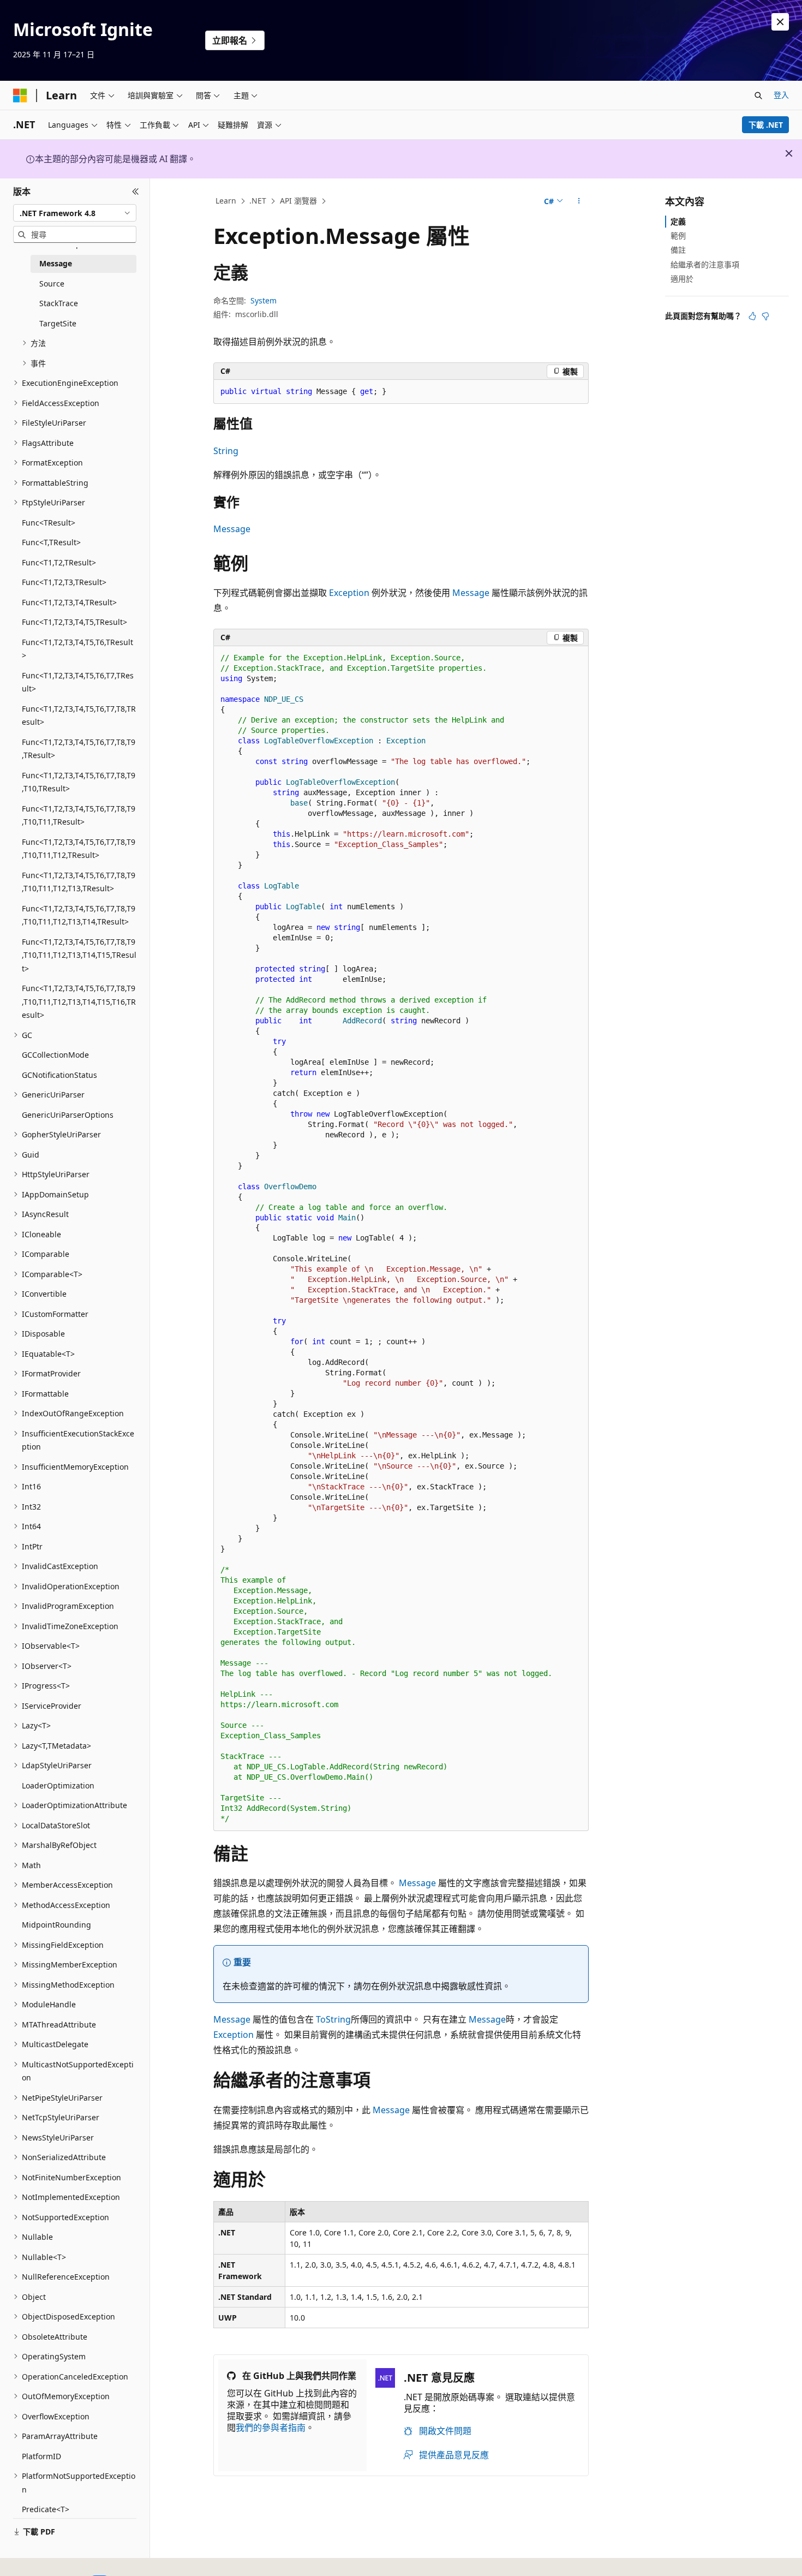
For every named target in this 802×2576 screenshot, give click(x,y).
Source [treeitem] (52, 284)
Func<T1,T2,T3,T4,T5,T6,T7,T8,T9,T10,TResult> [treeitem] (79, 782)
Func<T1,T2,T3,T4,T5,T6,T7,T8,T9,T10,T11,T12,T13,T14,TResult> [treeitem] (79, 915)
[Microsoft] (20, 96)
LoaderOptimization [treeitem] (58, 1785)
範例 (678, 235)
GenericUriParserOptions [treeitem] (68, 1115)
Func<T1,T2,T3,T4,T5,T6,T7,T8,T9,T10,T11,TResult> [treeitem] (79, 815)
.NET (258, 201)
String (226, 451)
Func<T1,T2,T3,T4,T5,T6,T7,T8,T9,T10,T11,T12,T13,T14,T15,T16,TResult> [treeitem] (79, 1001)
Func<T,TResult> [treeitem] (51, 542)
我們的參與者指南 (271, 2428)
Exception (349, 593)
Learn (226, 201)
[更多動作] (579, 201)
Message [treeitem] (56, 263)
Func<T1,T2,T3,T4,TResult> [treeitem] (69, 602)
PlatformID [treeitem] (41, 2456)
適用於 (682, 279)
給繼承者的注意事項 (705, 264)
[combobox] (75, 213)
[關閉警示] (780, 22)
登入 (781, 95)
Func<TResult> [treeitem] (49, 523)
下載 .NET (766, 125)
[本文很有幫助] (752, 316)
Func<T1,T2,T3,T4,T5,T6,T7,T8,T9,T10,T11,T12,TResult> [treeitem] (79, 849)
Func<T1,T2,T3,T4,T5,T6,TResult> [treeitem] (77, 649)
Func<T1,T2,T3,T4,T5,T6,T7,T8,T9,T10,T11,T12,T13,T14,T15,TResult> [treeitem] (79, 955)
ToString (333, 2019)
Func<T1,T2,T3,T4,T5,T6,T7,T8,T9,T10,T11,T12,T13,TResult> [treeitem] (79, 882)
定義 (678, 221)
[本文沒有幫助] (765, 316)
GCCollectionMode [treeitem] (55, 1055)
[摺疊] (136, 192)
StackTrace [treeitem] (59, 303)
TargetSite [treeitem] (58, 323)
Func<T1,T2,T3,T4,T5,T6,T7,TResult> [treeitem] (78, 682)
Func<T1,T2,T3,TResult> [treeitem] (64, 582)
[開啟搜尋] (758, 96)
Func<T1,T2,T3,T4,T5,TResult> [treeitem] (74, 622)
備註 (678, 250)
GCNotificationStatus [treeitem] (59, 1075)
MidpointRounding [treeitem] (56, 1925)
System (264, 300)
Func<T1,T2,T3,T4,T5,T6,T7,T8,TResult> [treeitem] (79, 715)
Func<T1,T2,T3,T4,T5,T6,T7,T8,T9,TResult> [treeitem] (79, 749)
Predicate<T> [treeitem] (46, 2509)
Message (232, 529)
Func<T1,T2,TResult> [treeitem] (59, 562)
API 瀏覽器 (298, 201)
